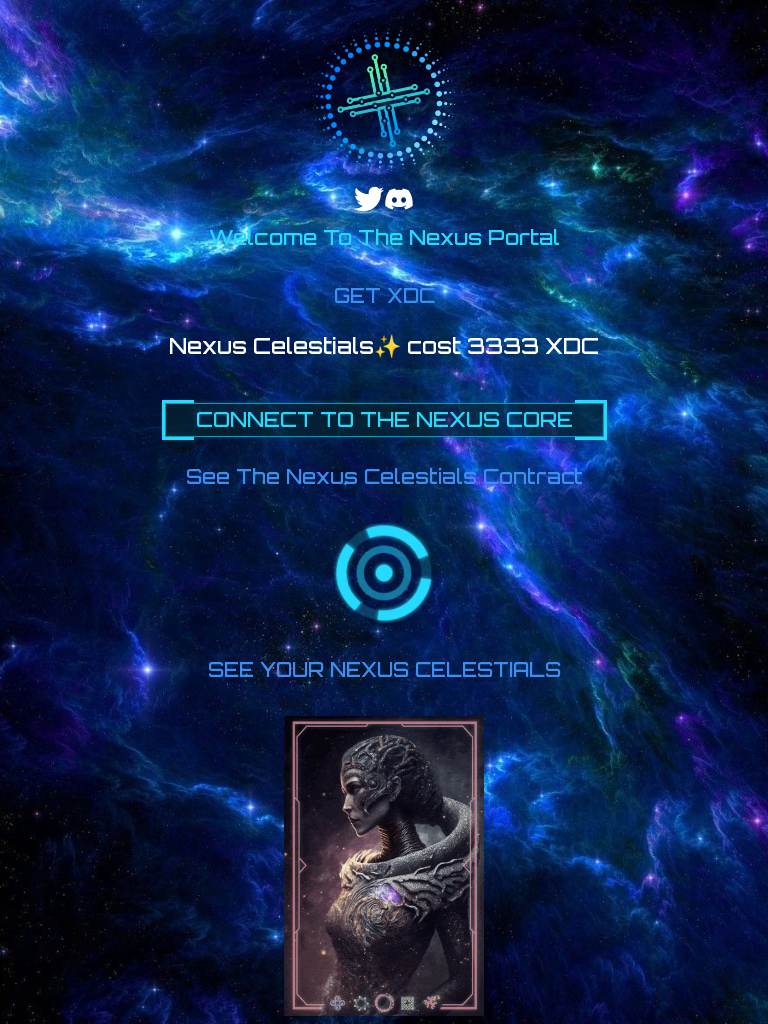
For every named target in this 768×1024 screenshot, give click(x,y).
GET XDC (384, 295)
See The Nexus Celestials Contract (384, 476)
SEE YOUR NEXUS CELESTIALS (384, 669)
